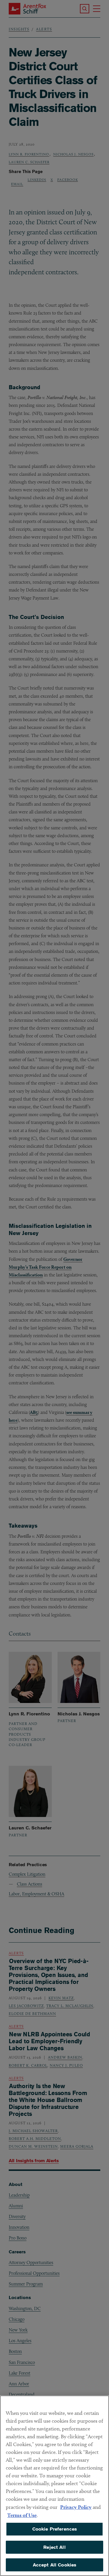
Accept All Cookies (55, 2565)
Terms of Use (22, 2515)
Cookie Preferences (55, 2529)
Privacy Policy (76, 2507)
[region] (54, 2486)
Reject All (54, 2547)
